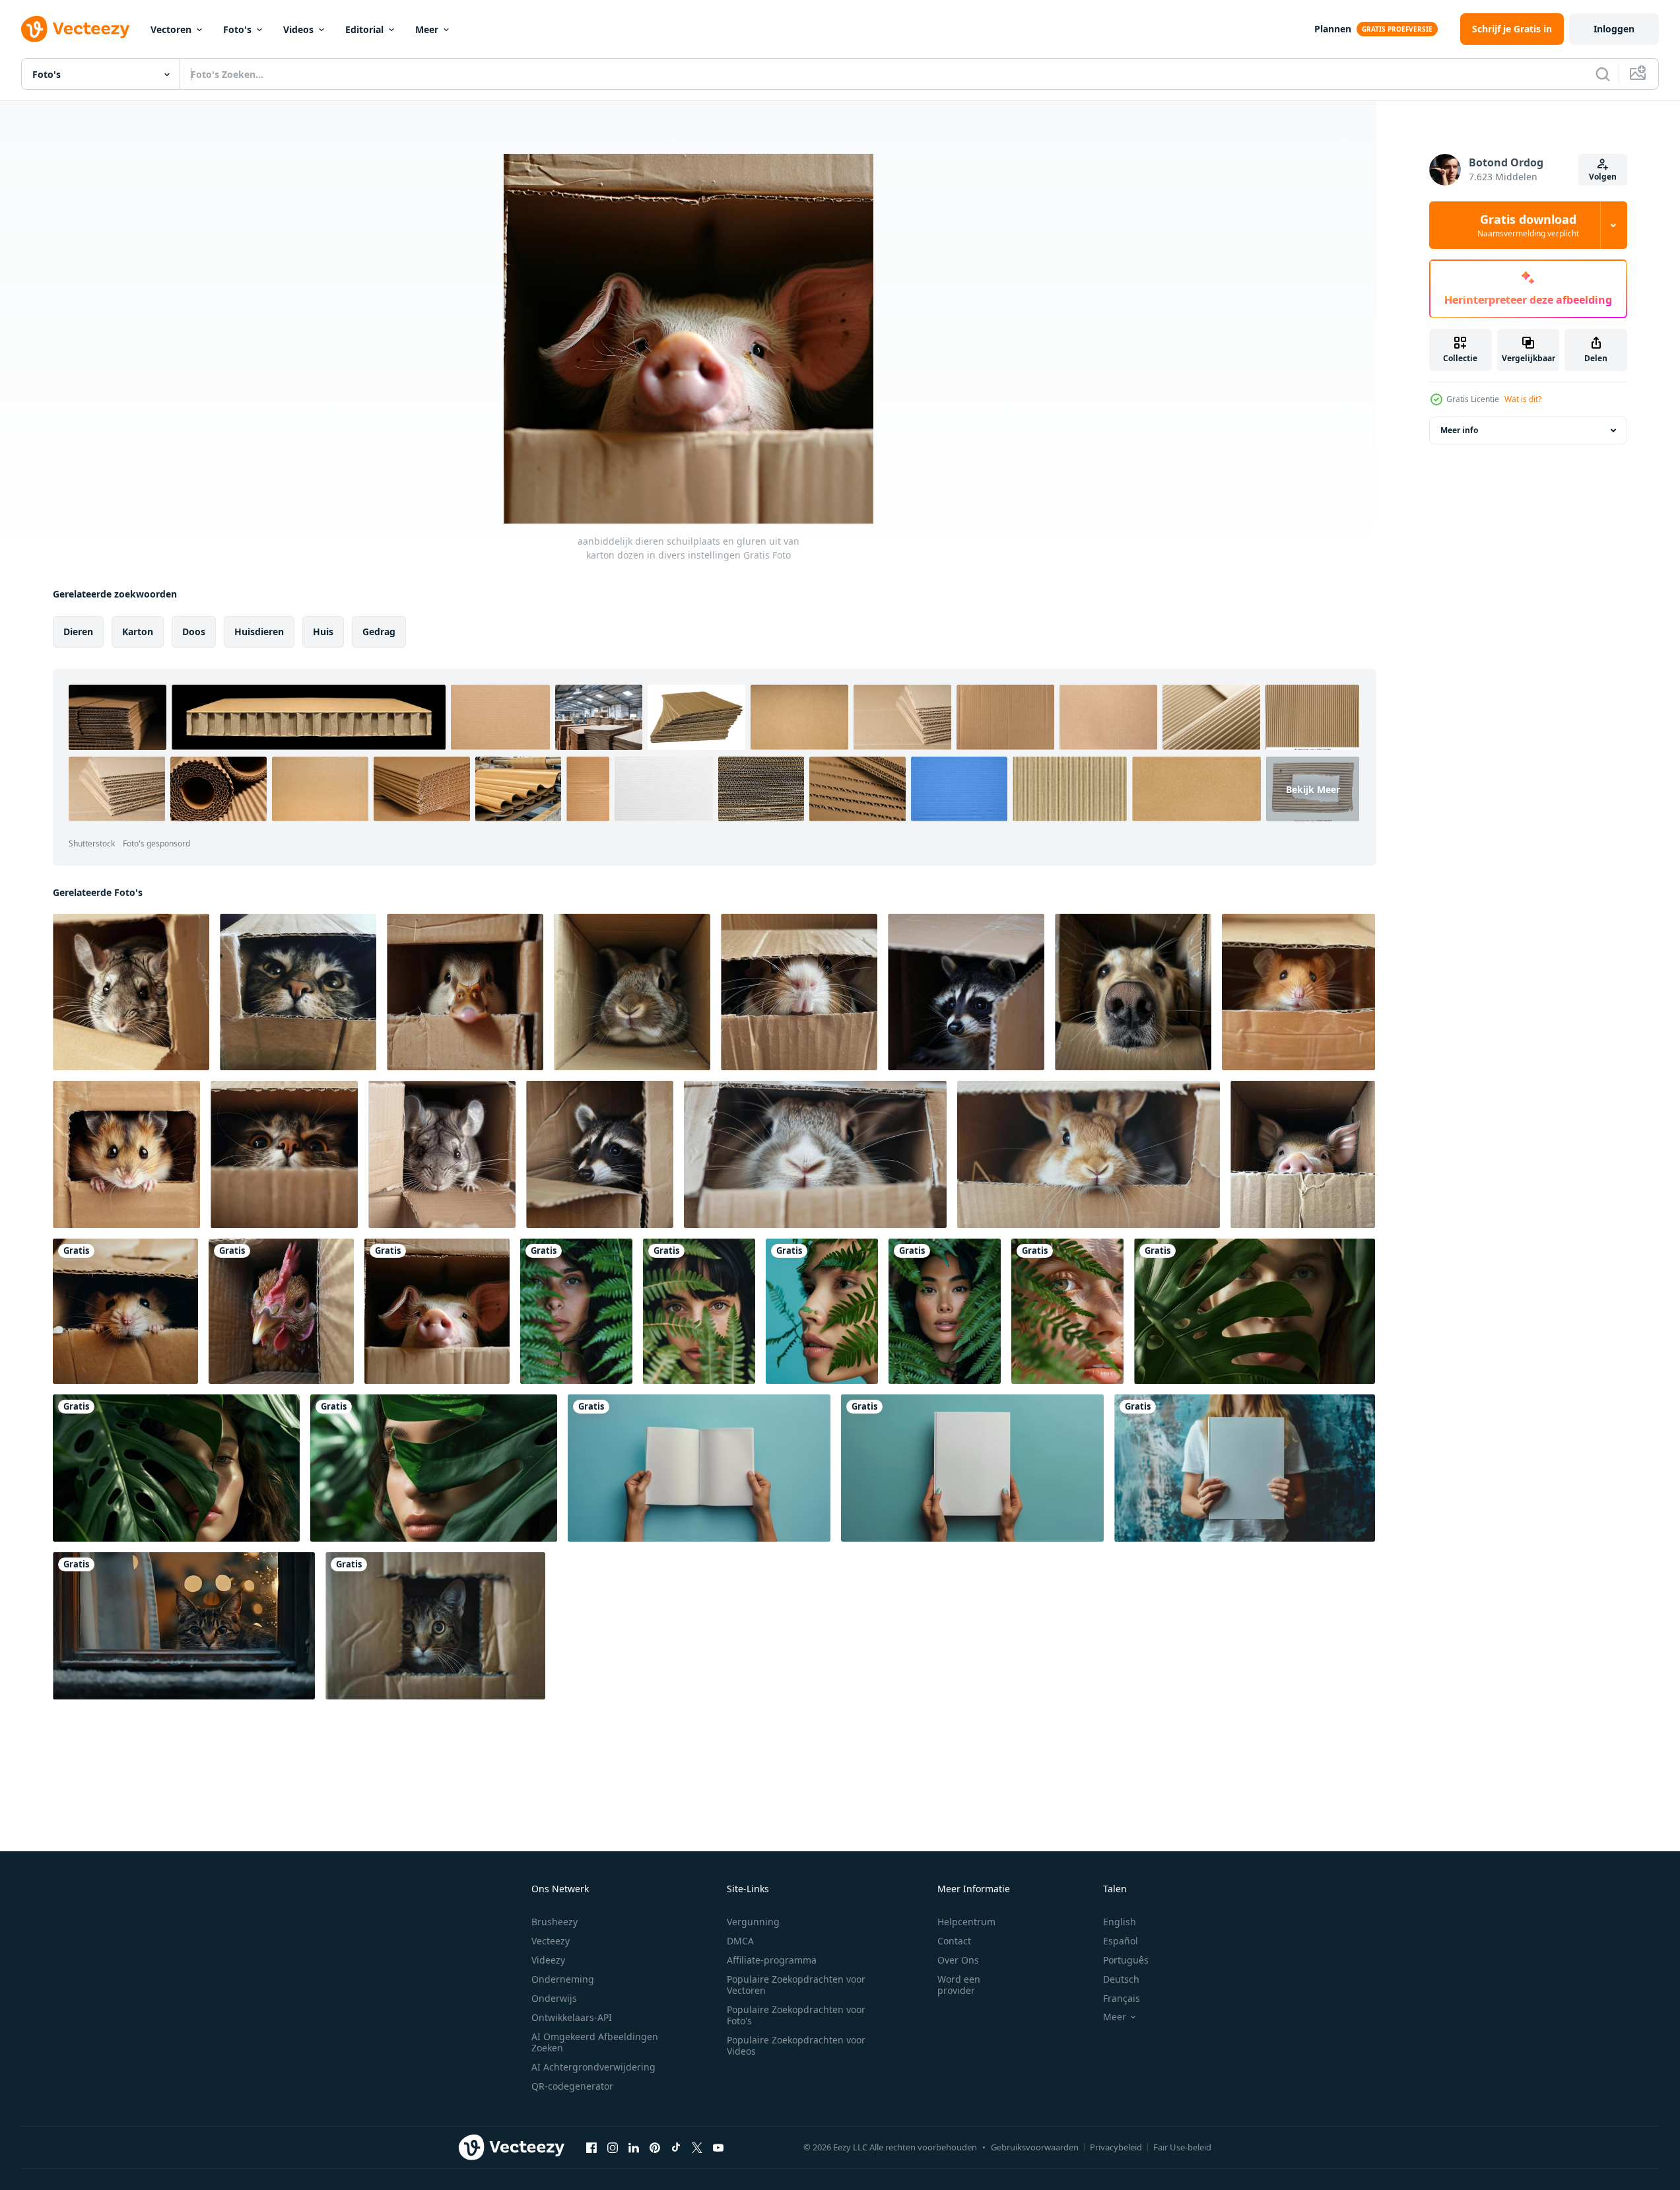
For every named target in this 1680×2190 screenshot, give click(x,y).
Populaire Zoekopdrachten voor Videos (796, 2045)
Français (1122, 1998)
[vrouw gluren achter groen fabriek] (576, 1311)
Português (1126, 1960)
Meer (427, 29)
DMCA (740, 1941)
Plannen (1333, 29)
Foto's (237, 29)
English (1120, 1922)
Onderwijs (554, 1998)
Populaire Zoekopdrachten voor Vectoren (796, 1985)
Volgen (1603, 177)
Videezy (548, 1960)
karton (138, 632)
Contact (954, 1941)
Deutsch (1121, 1979)
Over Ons (958, 1960)
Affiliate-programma (772, 1960)
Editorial (364, 29)
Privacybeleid (1116, 2147)
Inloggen (1614, 29)
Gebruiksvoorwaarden (1035, 2147)
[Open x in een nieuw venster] (697, 2147)
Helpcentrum (966, 1922)
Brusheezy (554, 1922)
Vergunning (753, 1922)
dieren (78, 632)
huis (323, 632)
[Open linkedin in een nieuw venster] (634, 2147)
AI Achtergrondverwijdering (593, 2067)
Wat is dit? (1523, 399)
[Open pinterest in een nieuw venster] (655, 2147)
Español (1121, 1941)
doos (194, 632)
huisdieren (259, 632)
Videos (298, 29)
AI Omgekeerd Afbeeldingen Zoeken (595, 2042)
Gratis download (1528, 225)
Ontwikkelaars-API (572, 2017)
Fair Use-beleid (1182, 2147)
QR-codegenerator (572, 2086)
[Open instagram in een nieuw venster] (613, 2147)
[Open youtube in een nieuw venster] (718, 2147)
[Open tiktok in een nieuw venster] (676, 2147)
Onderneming (563, 1979)
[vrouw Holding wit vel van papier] (699, 1468)
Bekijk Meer (1313, 789)
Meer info (1459, 430)
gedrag (379, 632)
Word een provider (959, 1985)
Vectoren (171, 29)
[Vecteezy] (75, 29)
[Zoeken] (1603, 74)
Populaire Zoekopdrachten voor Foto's (796, 2015)
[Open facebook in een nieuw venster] (591, 2147)
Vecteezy (551, 1941)
